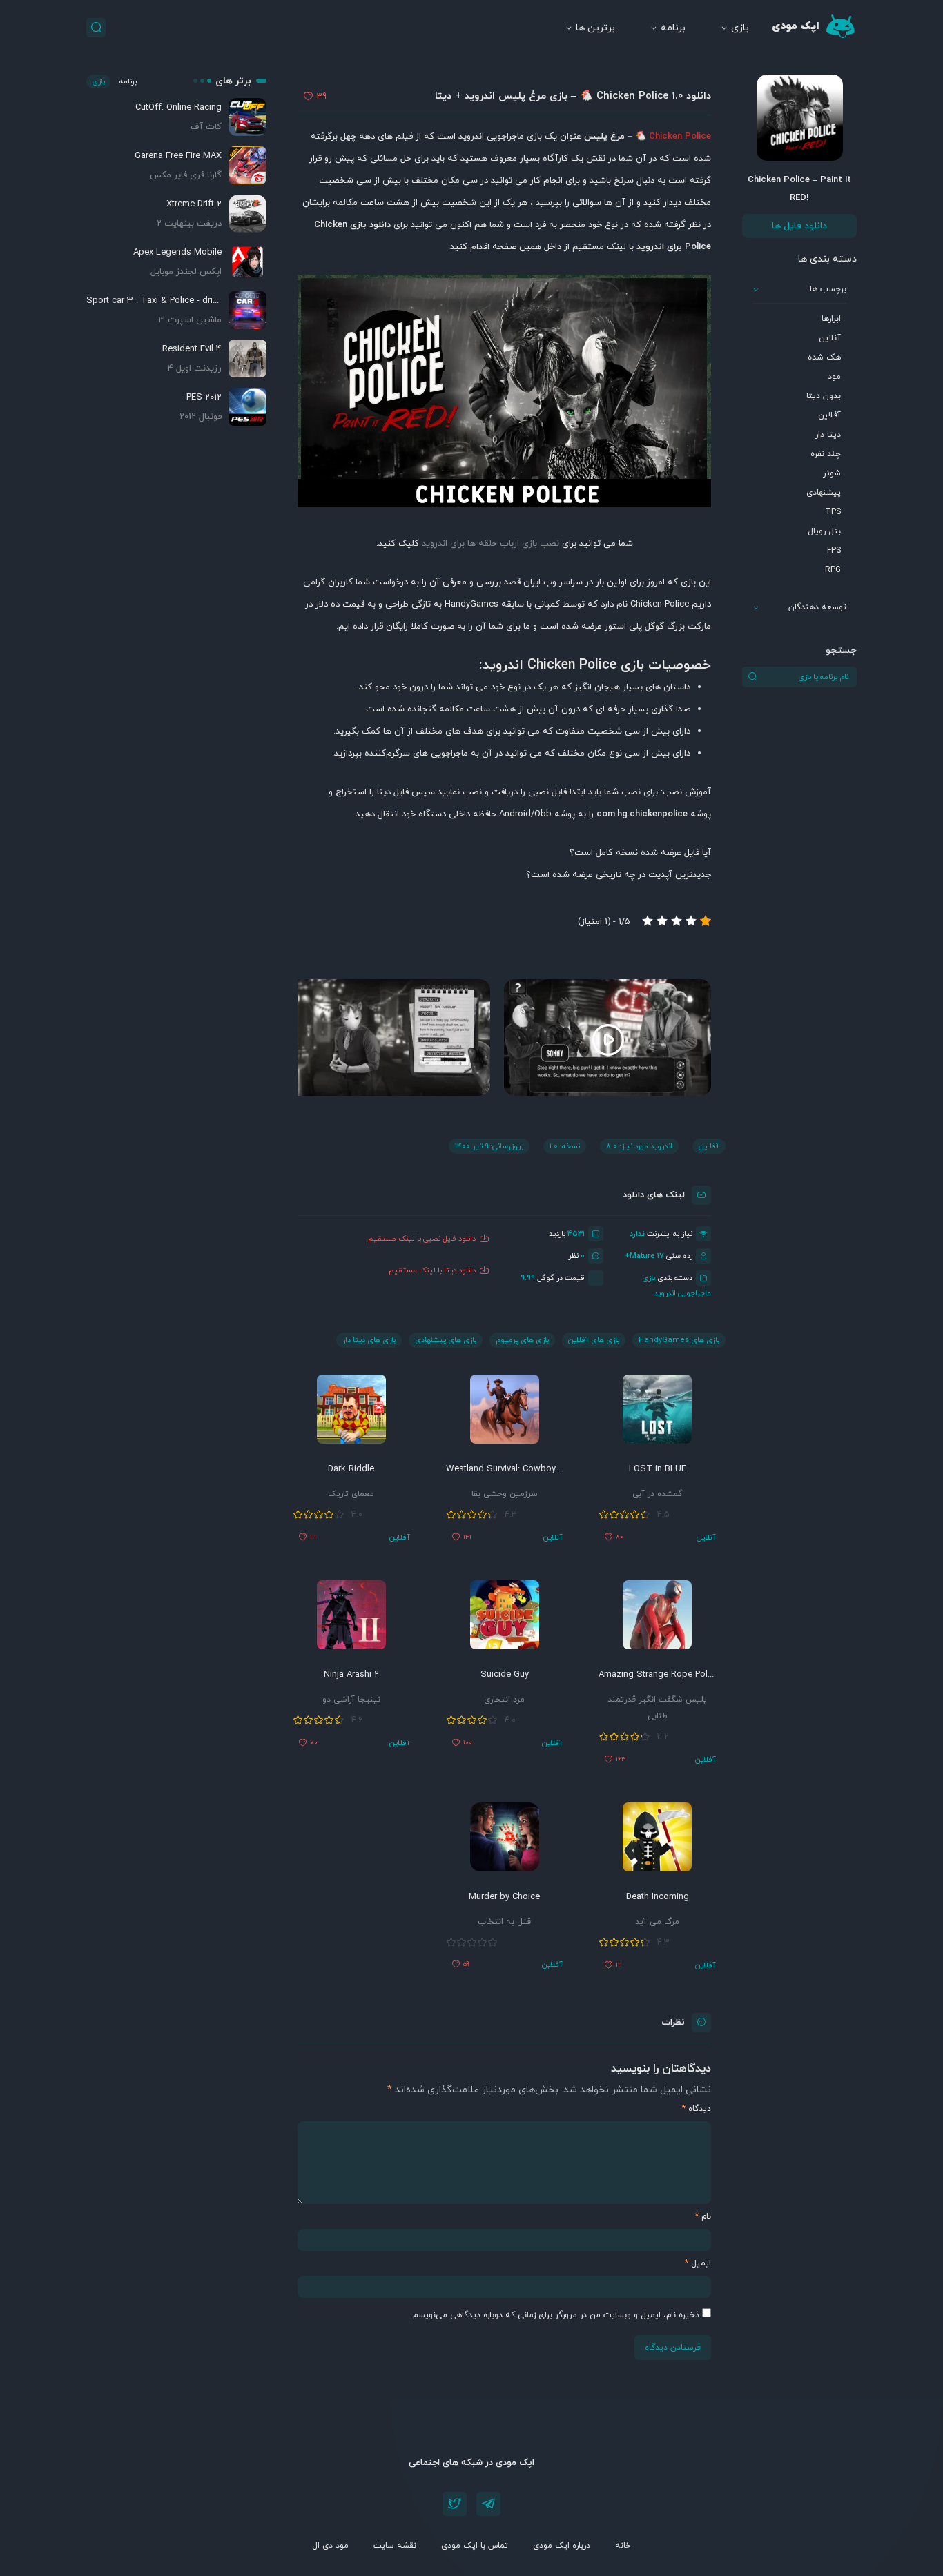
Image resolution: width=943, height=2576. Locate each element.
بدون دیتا (824, 396)
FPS (834, 551)
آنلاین (830, 338)
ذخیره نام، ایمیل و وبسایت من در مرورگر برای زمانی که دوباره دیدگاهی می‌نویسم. (555, 2315)
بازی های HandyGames (679, 1340)
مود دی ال (330, 2546)
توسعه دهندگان (817, 607)
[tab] (504, 853)
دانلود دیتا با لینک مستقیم (432, 1270)
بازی (740, 28)
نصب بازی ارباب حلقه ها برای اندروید (490, 544)
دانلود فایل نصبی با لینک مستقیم (422, 1239)
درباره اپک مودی (562, 2546)
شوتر (832, 473)
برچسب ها (828, 289)
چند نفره (826, 454)
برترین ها (595, 28)
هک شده (824, 357)
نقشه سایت (395, 2546)
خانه (623, 2546)
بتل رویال (824, 531)
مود (834, 377)
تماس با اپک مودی (475, 2546)
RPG (833, 570)
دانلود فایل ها (799, 226)
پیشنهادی (824, 493)
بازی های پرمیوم (522, 1340)
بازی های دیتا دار (369, 1340)
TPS (833, 512)
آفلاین (829, 415)
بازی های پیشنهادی (446, 1340)
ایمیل (698, 2263)
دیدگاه (697, 2109)
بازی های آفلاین (594, 1340)
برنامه (673, 28)
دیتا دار (828, 435)
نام (703, 2216)
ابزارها (831, 319)
